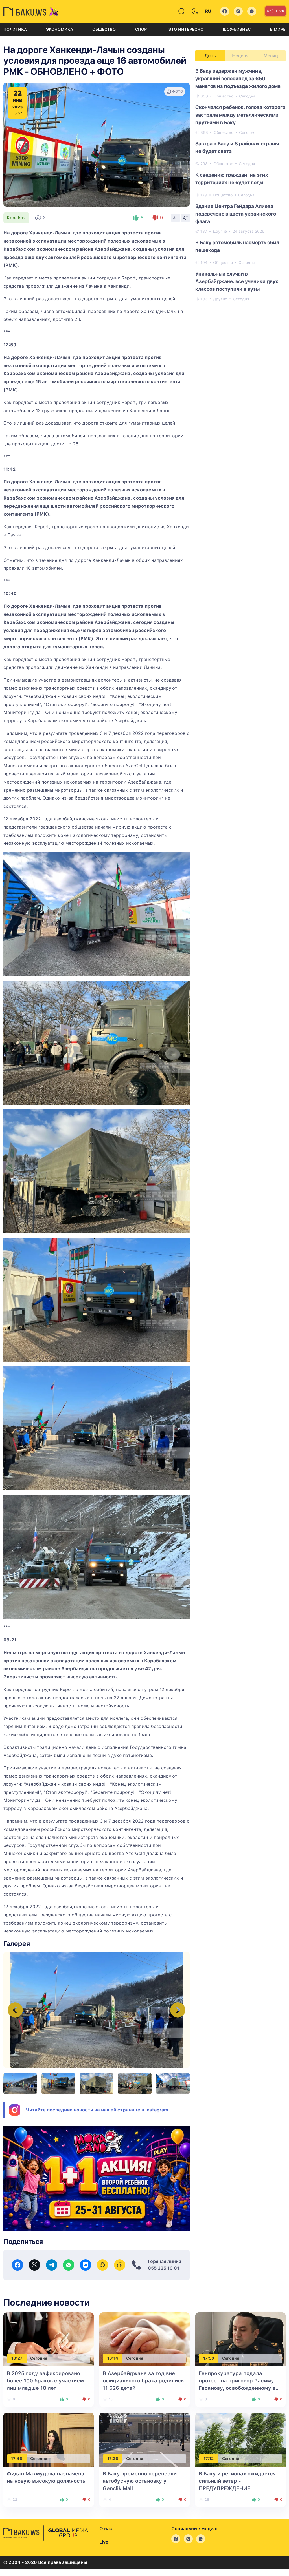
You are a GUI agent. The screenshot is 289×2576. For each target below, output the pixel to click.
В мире (278, 29)
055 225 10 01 (164, 2268)
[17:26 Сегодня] (144, 2439)
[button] (178, 2010)
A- (176, 218)
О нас (106, 2529)
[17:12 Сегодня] (240, 2439)
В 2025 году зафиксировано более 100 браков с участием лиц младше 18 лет (45, 2381)
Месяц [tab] (271, 56)
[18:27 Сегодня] (49, 2339)
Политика (15, 29)
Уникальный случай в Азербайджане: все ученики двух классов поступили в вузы (237, 281)
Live (280, 11)
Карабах (16, 218)
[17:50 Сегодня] (240, 2339)
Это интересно (186, 29)
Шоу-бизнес (237, 29)
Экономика (60, 29)
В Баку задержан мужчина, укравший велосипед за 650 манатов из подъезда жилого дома (238, 78)
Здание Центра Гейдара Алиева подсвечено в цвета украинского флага (236, 214)
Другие (220, 231)
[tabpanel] (240, 185)
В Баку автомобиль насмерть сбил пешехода (237, 246)
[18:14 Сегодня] (144, 2339)
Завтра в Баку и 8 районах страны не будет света (237, 147)
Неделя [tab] (240, 56)
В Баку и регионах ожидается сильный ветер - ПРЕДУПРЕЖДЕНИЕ (237, 2481)
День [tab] (210, 56)
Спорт (142, 29)
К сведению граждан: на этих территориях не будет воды (232, 179)
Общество (104, 29)
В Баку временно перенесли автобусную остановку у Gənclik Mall (140, 2481)
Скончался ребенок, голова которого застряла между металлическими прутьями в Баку (240, 115)
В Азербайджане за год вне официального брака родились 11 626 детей (143, 2381)
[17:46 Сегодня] (49, 2439)
